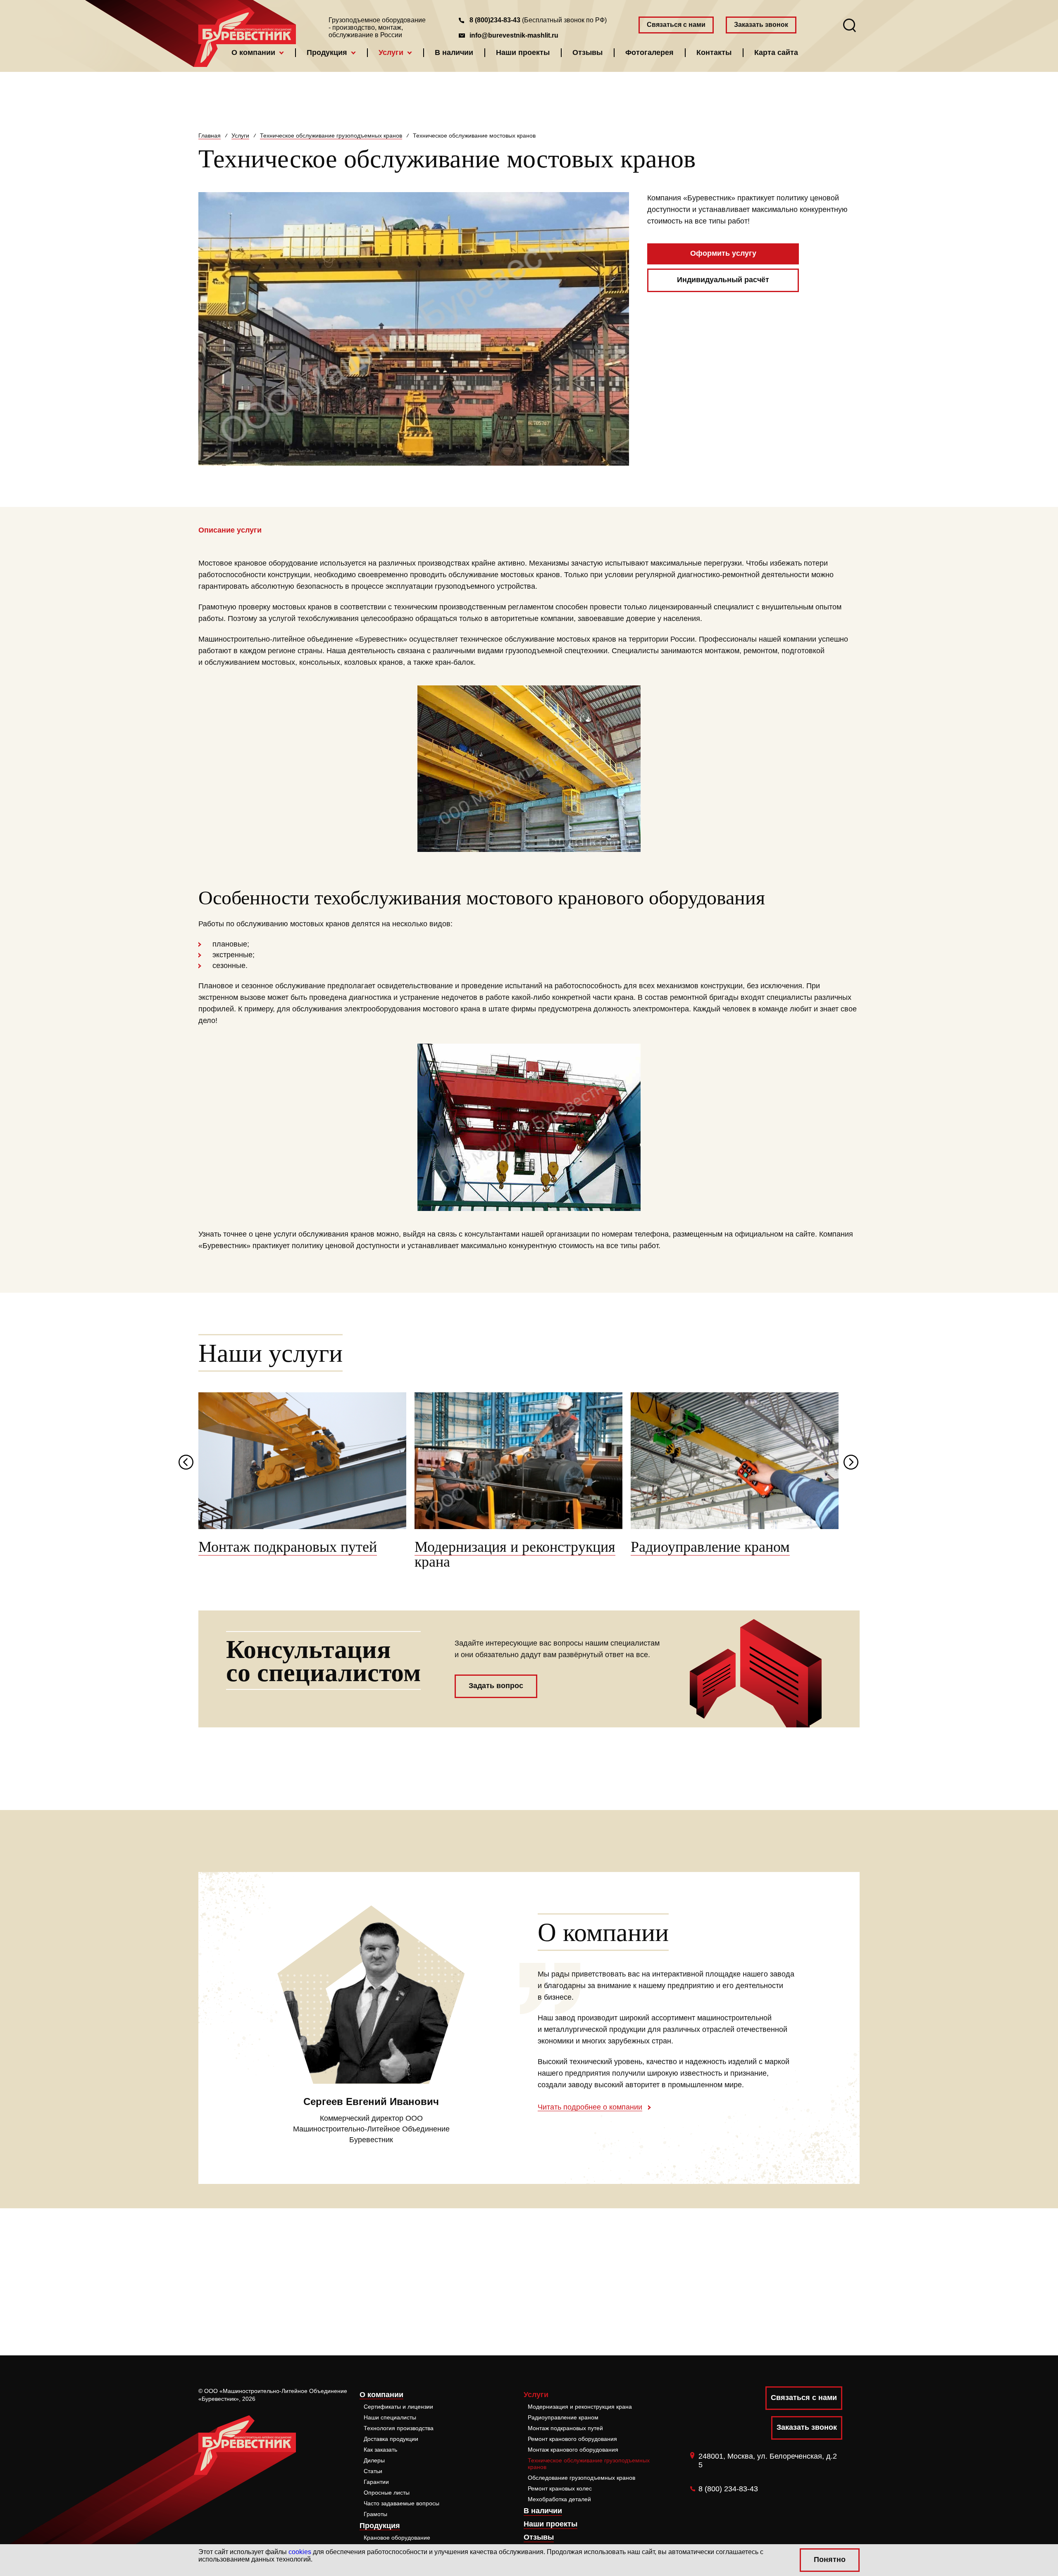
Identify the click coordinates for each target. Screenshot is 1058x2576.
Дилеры (374, 2460)
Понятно (830, 2559)
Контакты (714, 52)
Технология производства (399, 2428)
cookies (300, 2552)
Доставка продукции (391, 2439)
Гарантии (376, 2482)
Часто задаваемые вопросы (402, 2503)
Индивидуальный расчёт (723, 280)
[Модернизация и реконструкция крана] (518, 1461)
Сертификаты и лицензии (398, 2407)
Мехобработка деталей (559, 2499)
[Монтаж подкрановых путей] (302, 1461)
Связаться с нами (676, 25)
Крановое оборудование (397, 2538)
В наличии (454, 52)
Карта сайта (776, 52)
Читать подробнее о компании (590, 2107)
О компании (253, 52)
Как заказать (380, 2450)
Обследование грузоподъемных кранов (581, 2478)
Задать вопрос (496, 1686)
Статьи (373, 2471)
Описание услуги (230, 530)
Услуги (391, 52)
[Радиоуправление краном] (735, 1461)
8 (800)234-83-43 (495, 20)
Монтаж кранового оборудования (573, 2450)
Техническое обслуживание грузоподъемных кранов (589, 2464)
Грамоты (375, 2514)
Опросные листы (387, 2493)
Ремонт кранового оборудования (572, 2439)
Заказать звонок (761, 25)
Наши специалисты (390, 2417)
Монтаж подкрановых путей (565, 2428)
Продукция (327, 52)
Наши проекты (523, 52)
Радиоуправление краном (563, 2417)
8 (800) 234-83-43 (728, 2489)
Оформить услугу (723, 253)
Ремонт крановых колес (560, 2488)
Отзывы (587, 52)
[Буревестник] (247, 26)
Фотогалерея (649, 52)
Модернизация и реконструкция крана (580, 2407)
